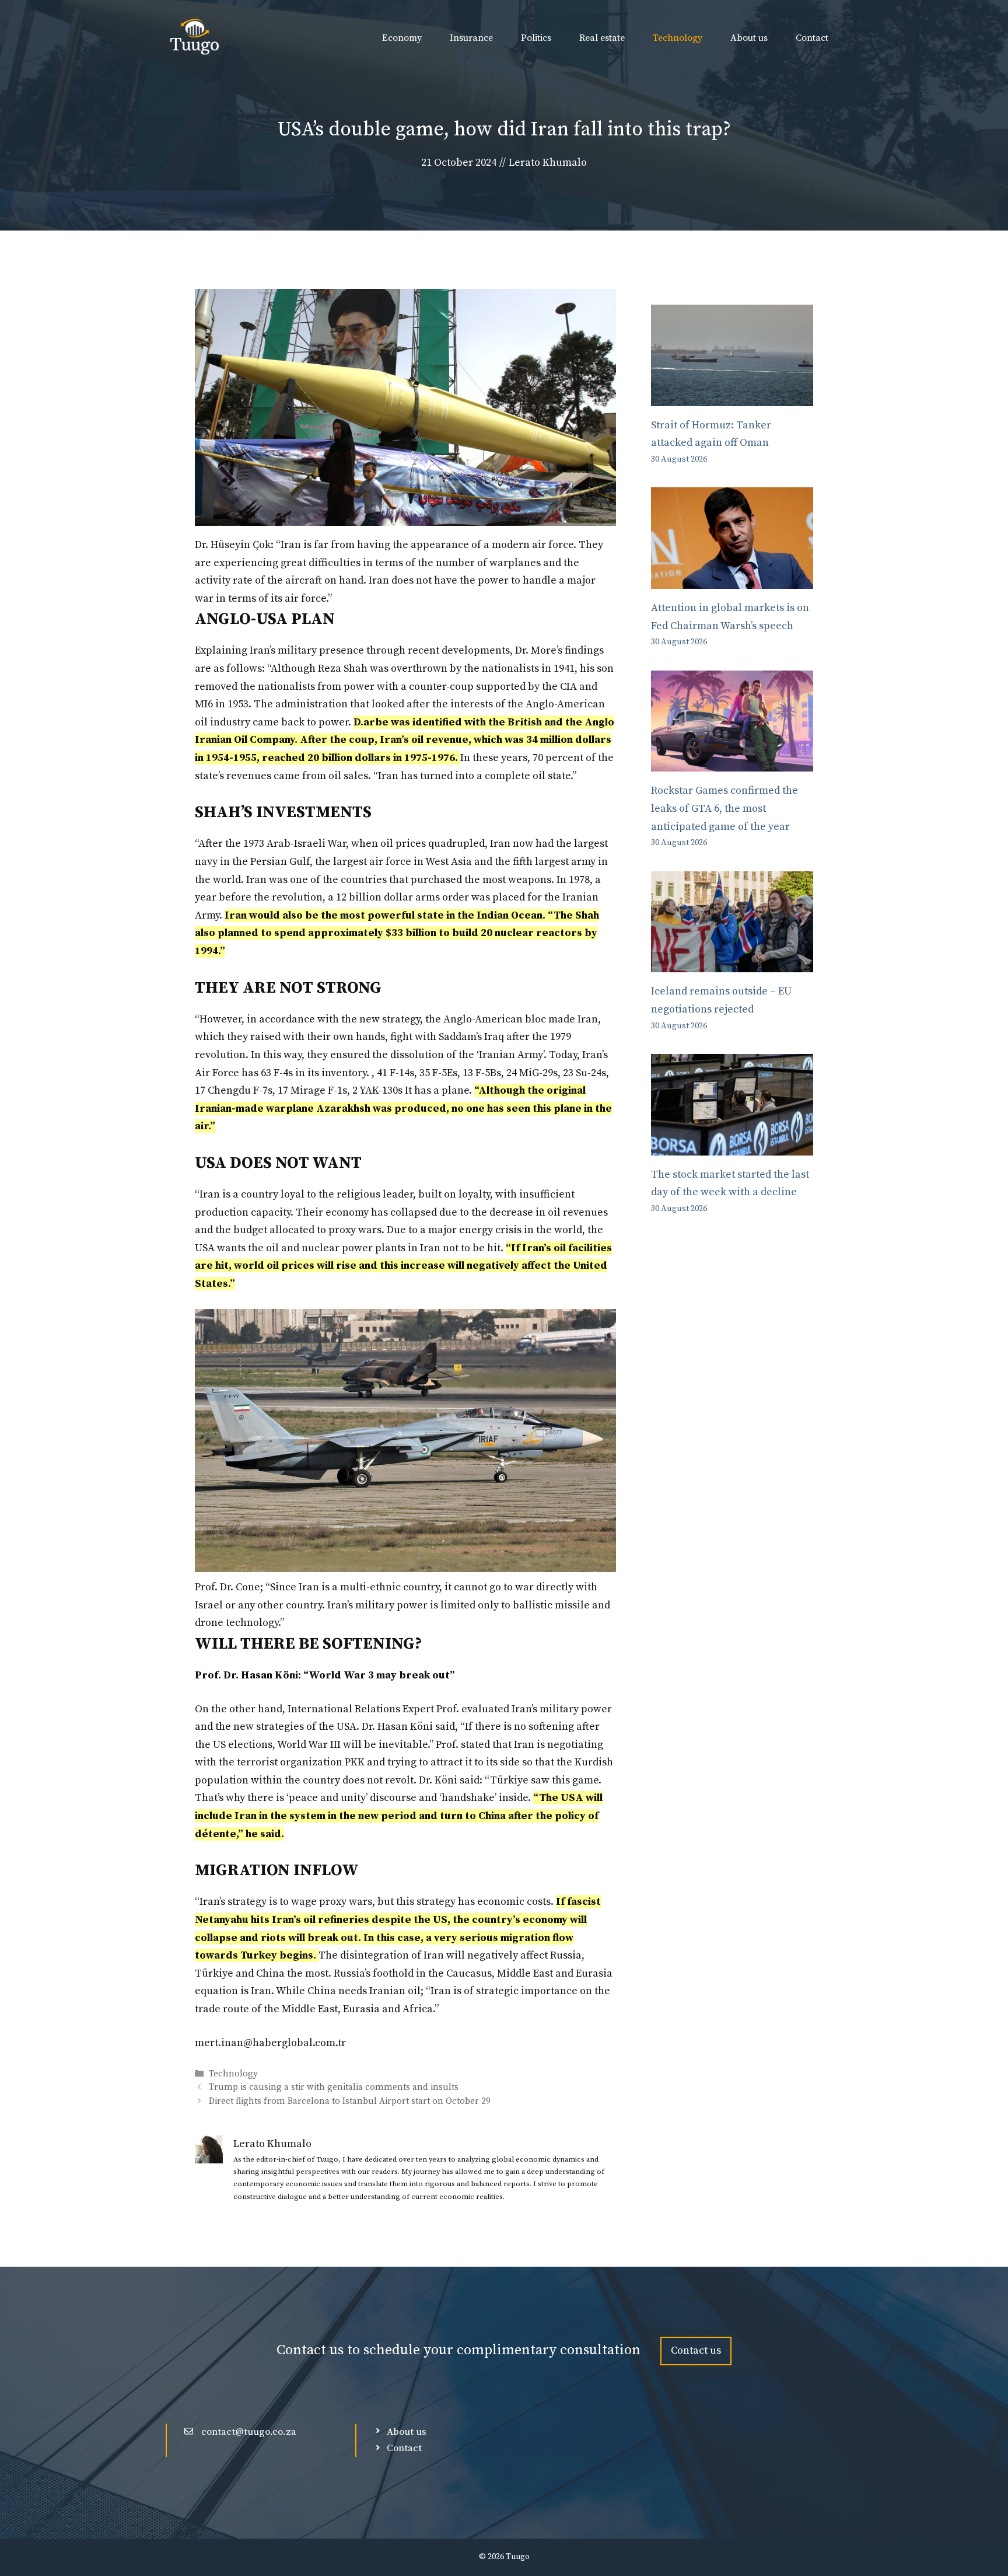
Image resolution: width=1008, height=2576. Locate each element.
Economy (402, 38)
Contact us (696, 2350)
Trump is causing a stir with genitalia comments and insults (334, 2088)
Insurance (471, 38)
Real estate (602, 38)
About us (749, 38)
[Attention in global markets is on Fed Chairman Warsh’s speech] (732, 579)
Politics (536, 38)
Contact (812, 38)
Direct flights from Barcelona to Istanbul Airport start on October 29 (350, 2101)
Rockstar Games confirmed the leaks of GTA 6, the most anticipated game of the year (724, 808)
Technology (678, 38)
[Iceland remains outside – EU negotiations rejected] (732, 963)
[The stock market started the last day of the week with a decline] (732, 1146)
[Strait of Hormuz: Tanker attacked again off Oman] (732, 397)
